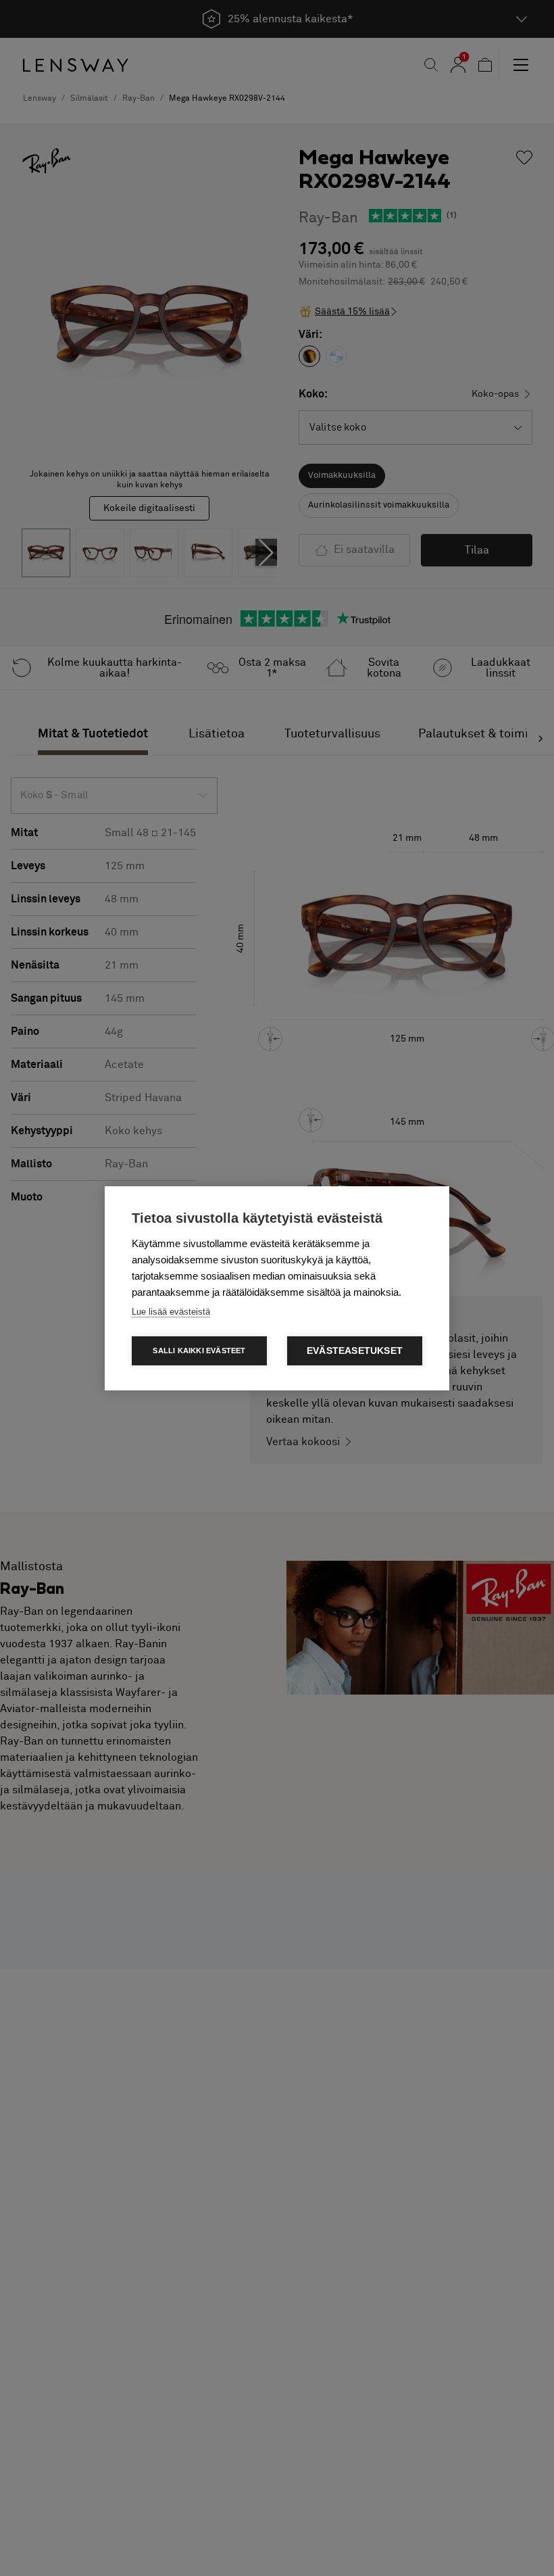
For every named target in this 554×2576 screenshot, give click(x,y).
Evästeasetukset (355, 1351)
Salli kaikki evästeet (199, 1351)
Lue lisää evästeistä (171, 1312)
